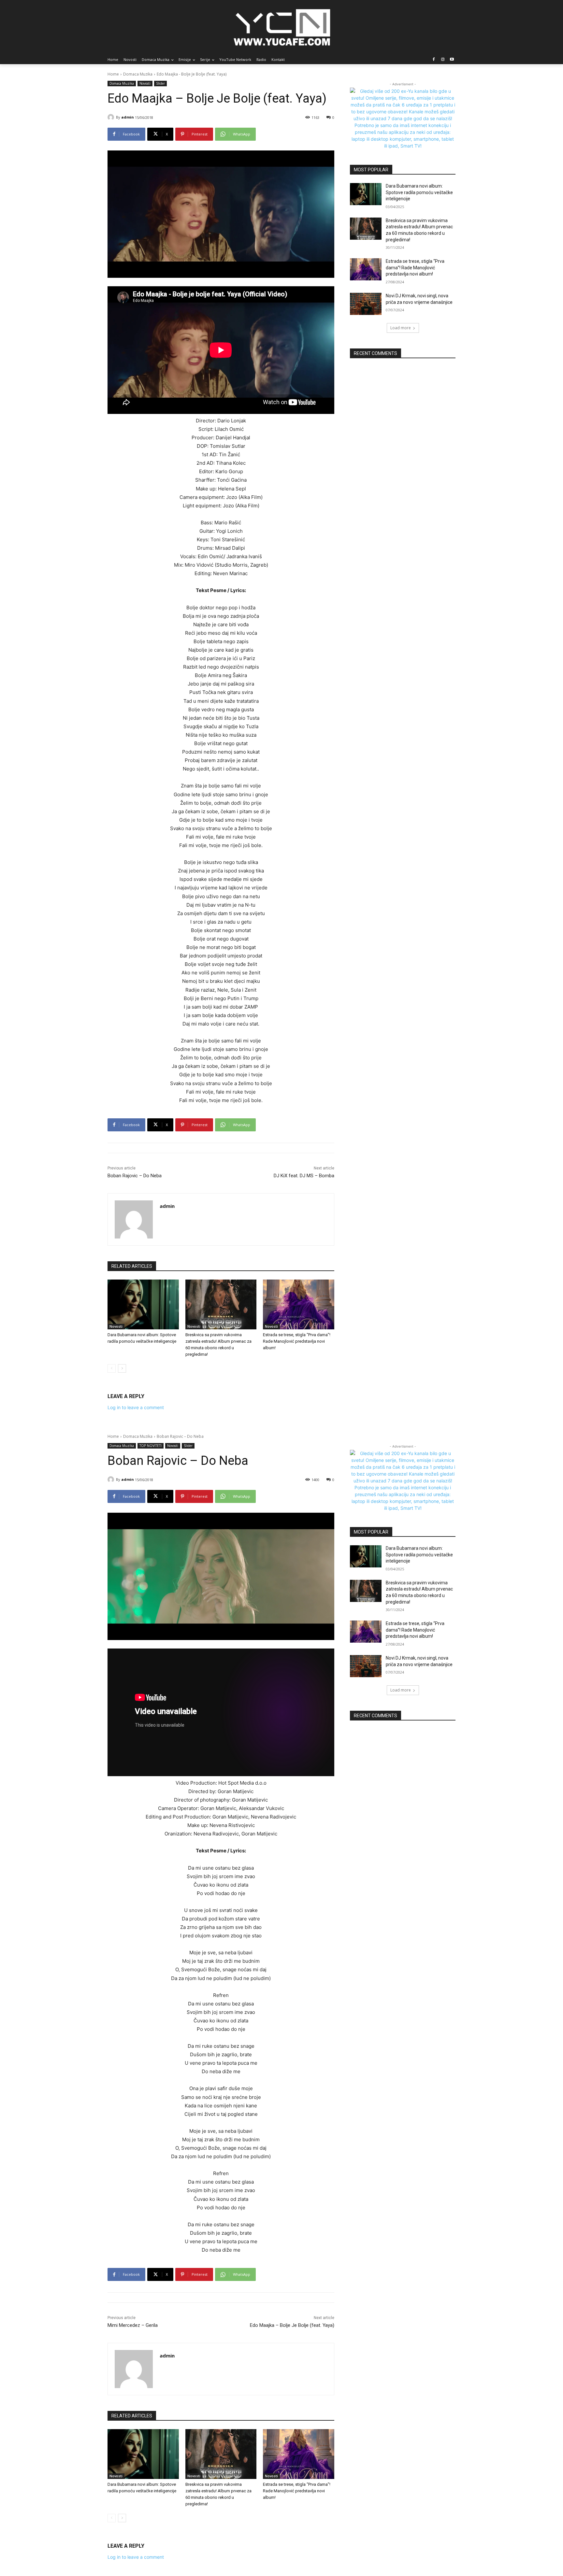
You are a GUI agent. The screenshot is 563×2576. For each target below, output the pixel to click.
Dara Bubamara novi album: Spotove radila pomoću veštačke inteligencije (419, 192)
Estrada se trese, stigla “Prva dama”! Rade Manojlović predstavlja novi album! (297, 1341)
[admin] (112, 117)
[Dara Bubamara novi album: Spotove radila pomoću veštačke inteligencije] (143, 1304)
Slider (160, 83)
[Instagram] (443, 60)
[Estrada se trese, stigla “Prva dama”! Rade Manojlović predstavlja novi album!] (299, 1304)
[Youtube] (452, 60)
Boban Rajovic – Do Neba (135, 1176)
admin (128, 117)
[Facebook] (434, 60)
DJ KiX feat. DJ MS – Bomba (304, 1176)
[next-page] (122, 1368)
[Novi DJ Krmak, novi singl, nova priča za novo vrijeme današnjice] (366, 304)
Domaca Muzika (138, 74)
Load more (401, 328)
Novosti (145, 83)
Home (113, 74)
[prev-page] (112, 1368)
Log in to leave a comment (136, 1407)
